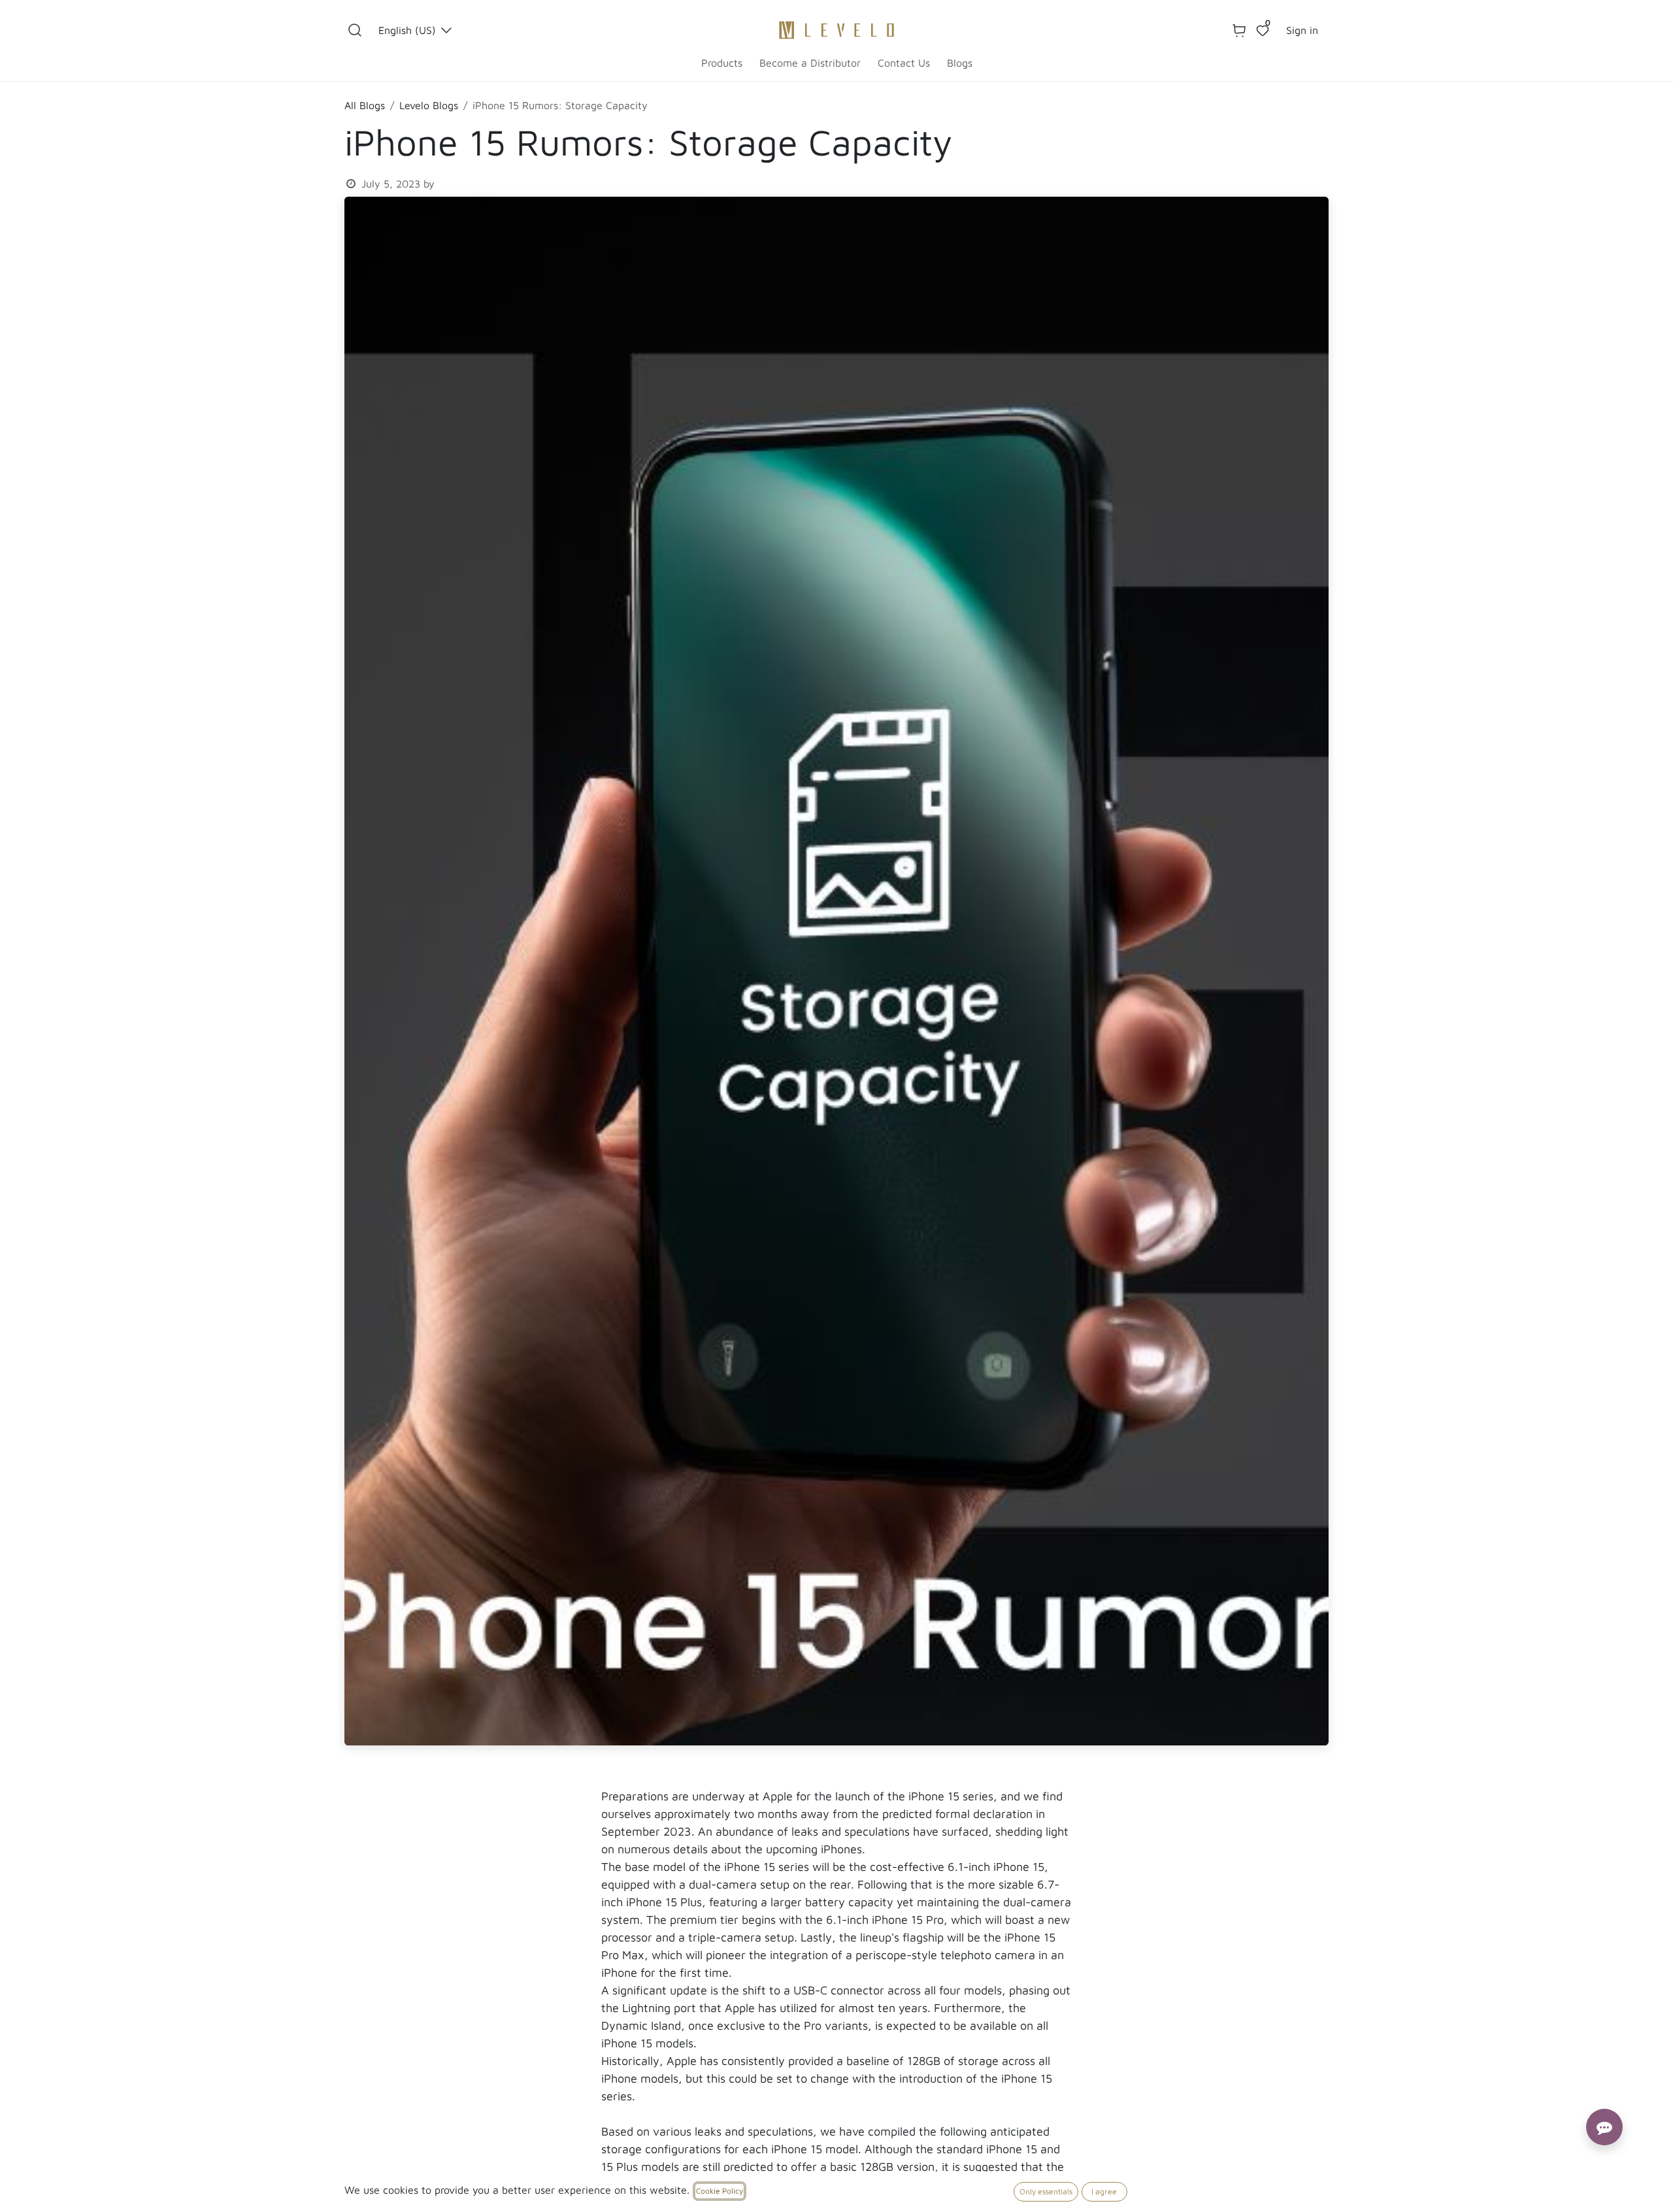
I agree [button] (1104, 2191)
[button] (355, 30)
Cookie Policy (720, 2191)
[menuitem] (722, 63)
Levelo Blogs (429, 105)
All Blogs (365, 105)
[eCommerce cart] (1239, 30)
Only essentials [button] (1046, 2191)
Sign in (1302, 30)
